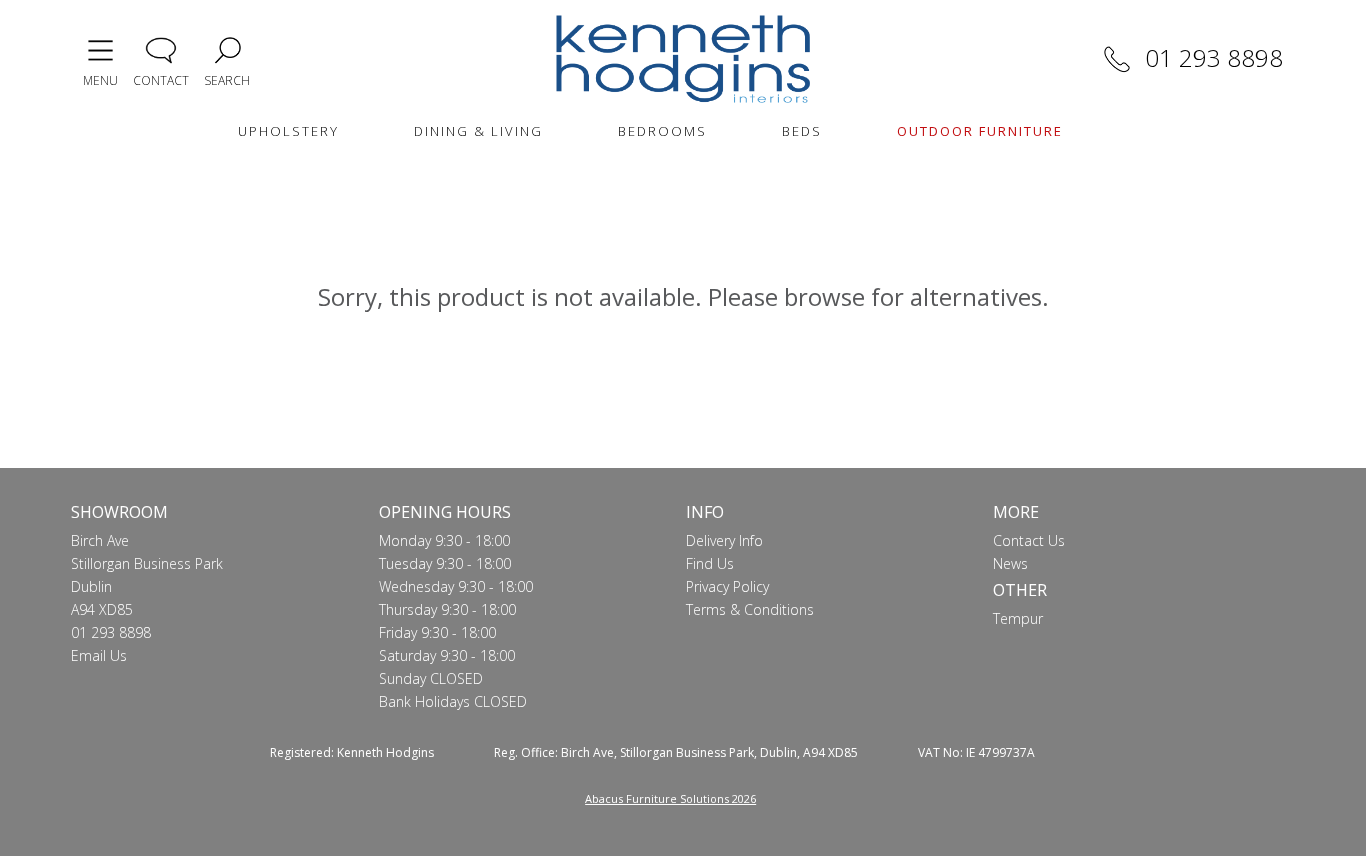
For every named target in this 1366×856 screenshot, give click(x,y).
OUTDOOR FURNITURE (980, 131)
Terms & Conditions (750, 609)
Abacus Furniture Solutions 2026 (670, 798)
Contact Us (1029, 540)
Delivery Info (724, 540)
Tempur (1018, 618)
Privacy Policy (727, 586)
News (1010, 563)
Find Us (710, 563)
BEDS (802, 131)
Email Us (99, 655)
